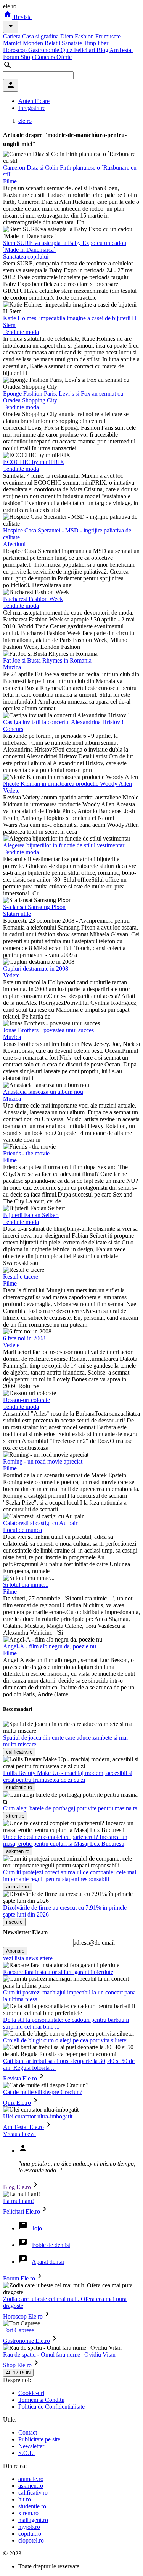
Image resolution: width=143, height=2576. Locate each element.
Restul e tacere (21, 1277)
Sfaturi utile (17, 914)
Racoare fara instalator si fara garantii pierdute (58, 1972)
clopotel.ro (31, 2540)
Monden (34, 43)
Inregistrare (32, 108)
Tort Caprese (18, 2330)
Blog (103, 50)
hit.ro (25, 2499)
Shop (28, 57)
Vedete (11, 791)
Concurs (46, 57)
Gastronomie (44, 50)
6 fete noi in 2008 (24, 1338)
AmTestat (121, 50)
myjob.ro (29, 2527)
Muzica (12, 667)
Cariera (13, 36)
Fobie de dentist (51, 2245)
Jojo (37, 2228)
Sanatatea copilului (26, 257)
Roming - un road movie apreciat (43, 1461)
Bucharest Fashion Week (33, 599)
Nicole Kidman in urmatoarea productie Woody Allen (67, 784)
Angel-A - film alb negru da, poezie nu (50, 1646)
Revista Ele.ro (20, 2078)
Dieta (67, 36)
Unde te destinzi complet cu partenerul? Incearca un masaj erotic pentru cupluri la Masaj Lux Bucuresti (65, 1840)
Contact (28, 2432)
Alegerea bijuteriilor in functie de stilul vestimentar (64, 845)
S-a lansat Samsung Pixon (34, 907)
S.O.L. (27, 2453)
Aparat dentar (48, 2262)
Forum (12, 57)
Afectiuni (14, 544)
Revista (22, 17)
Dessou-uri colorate (27, 1400)
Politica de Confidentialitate (51, 2407)
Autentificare (34, 101)
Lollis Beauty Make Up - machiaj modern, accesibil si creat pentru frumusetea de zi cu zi (68, 1776)
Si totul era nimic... (26, 1585)
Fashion (85, 36)
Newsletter (31, 2446)
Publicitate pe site (39, 2439)
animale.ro (31, 2479)
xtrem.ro (28, 2513)
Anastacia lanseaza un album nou (43, 1092)
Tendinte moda (21, 332)
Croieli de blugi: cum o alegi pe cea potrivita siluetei (65, 2040)
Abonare (15, 1951)
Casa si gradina (41, 36)
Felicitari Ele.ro (22, 2211)
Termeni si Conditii (41, 2400)
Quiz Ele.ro (17, 2103)
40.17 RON (18, 2373)
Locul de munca (22, 1530)
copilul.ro (30, 2534)
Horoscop (16, 50)
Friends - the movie (26, 1153)
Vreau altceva (19, 2134)
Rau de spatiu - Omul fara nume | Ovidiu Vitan (59, 2354)
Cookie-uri (31, 2393)
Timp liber (96, 43)
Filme (10, 181)
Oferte (64, 57)
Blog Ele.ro (17, 2187)
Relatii (53, 43)
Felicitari (85, 50)
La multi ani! (18, 2201)
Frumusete (108, 36)
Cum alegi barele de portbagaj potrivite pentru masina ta (70, 1808)
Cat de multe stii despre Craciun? (43, 2092)
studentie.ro (32, 2506)
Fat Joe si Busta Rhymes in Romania (47, 660)
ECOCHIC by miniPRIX (34, 462)
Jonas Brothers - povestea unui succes (48, 1030)
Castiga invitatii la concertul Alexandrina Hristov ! (63, 722)
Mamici (13, 43)
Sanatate (73, 43)
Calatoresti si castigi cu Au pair (40, 1523)
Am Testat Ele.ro (23, 2127)
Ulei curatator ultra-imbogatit (38, 2116)
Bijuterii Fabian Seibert (31, 1215)
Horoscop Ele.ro (23, 2316)
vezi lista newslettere (28, 1958)
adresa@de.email (94, 1943)
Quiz (67, 50)
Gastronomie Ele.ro (27, 2341)
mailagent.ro (33, 2520)
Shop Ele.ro (17, 2365)
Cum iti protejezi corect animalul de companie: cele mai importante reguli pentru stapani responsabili (70, 1876)
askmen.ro (31, 2486)
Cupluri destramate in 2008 (36, 969)
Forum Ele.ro (19, 2278)
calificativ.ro (33, 2493)
